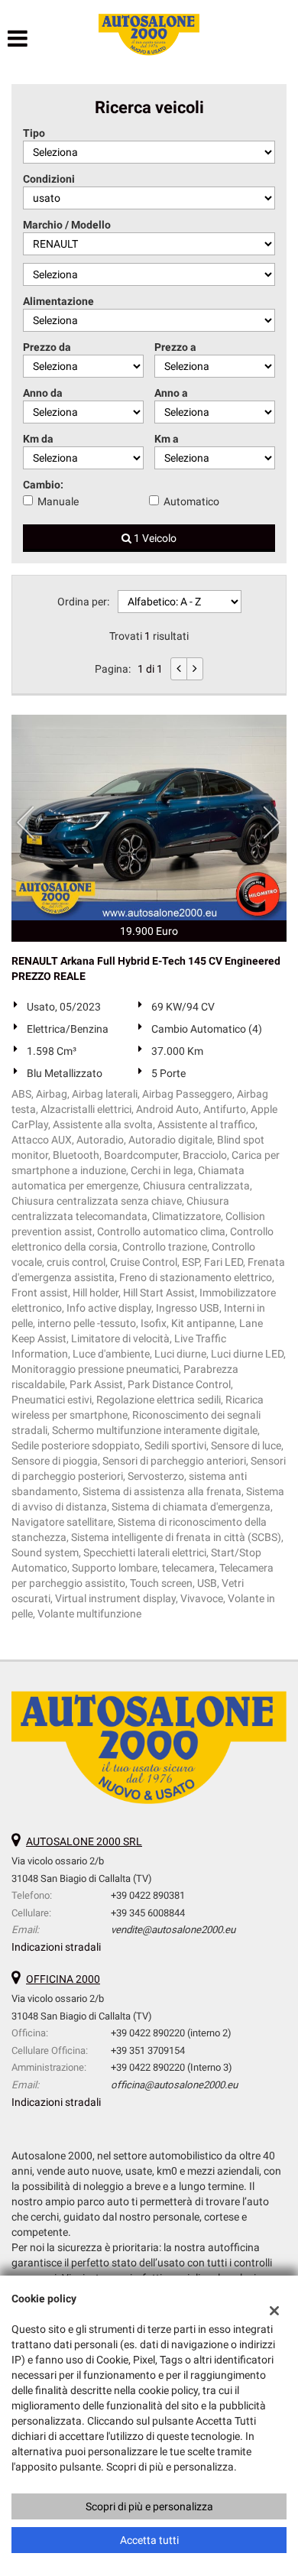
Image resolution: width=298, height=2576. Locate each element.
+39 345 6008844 (148, 1913)
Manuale (58, 501)
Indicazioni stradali (56, 1947)
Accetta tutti (149, 2540)
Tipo (34, 133)
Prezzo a (175, 347)
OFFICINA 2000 (63, 1979)
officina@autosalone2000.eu (174, 2085)
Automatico (191, 501)
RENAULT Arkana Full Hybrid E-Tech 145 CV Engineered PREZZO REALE (146, 968)
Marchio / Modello (67, 225)
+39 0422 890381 (148, 1895)
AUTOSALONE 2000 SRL (84, 1841)
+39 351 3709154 (148, 2050)
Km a (167, 439)
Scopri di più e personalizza (149, 2506)
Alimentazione (58, 301)
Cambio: (43, 485)
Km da (38, 439)
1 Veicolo (154, 538)
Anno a (171, 393)
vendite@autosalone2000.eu (173, 1930)
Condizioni (49, 179)
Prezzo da (47, 347)
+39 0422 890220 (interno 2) (171, 2033)
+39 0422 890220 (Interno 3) (172, 2067)
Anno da (43, 393)
